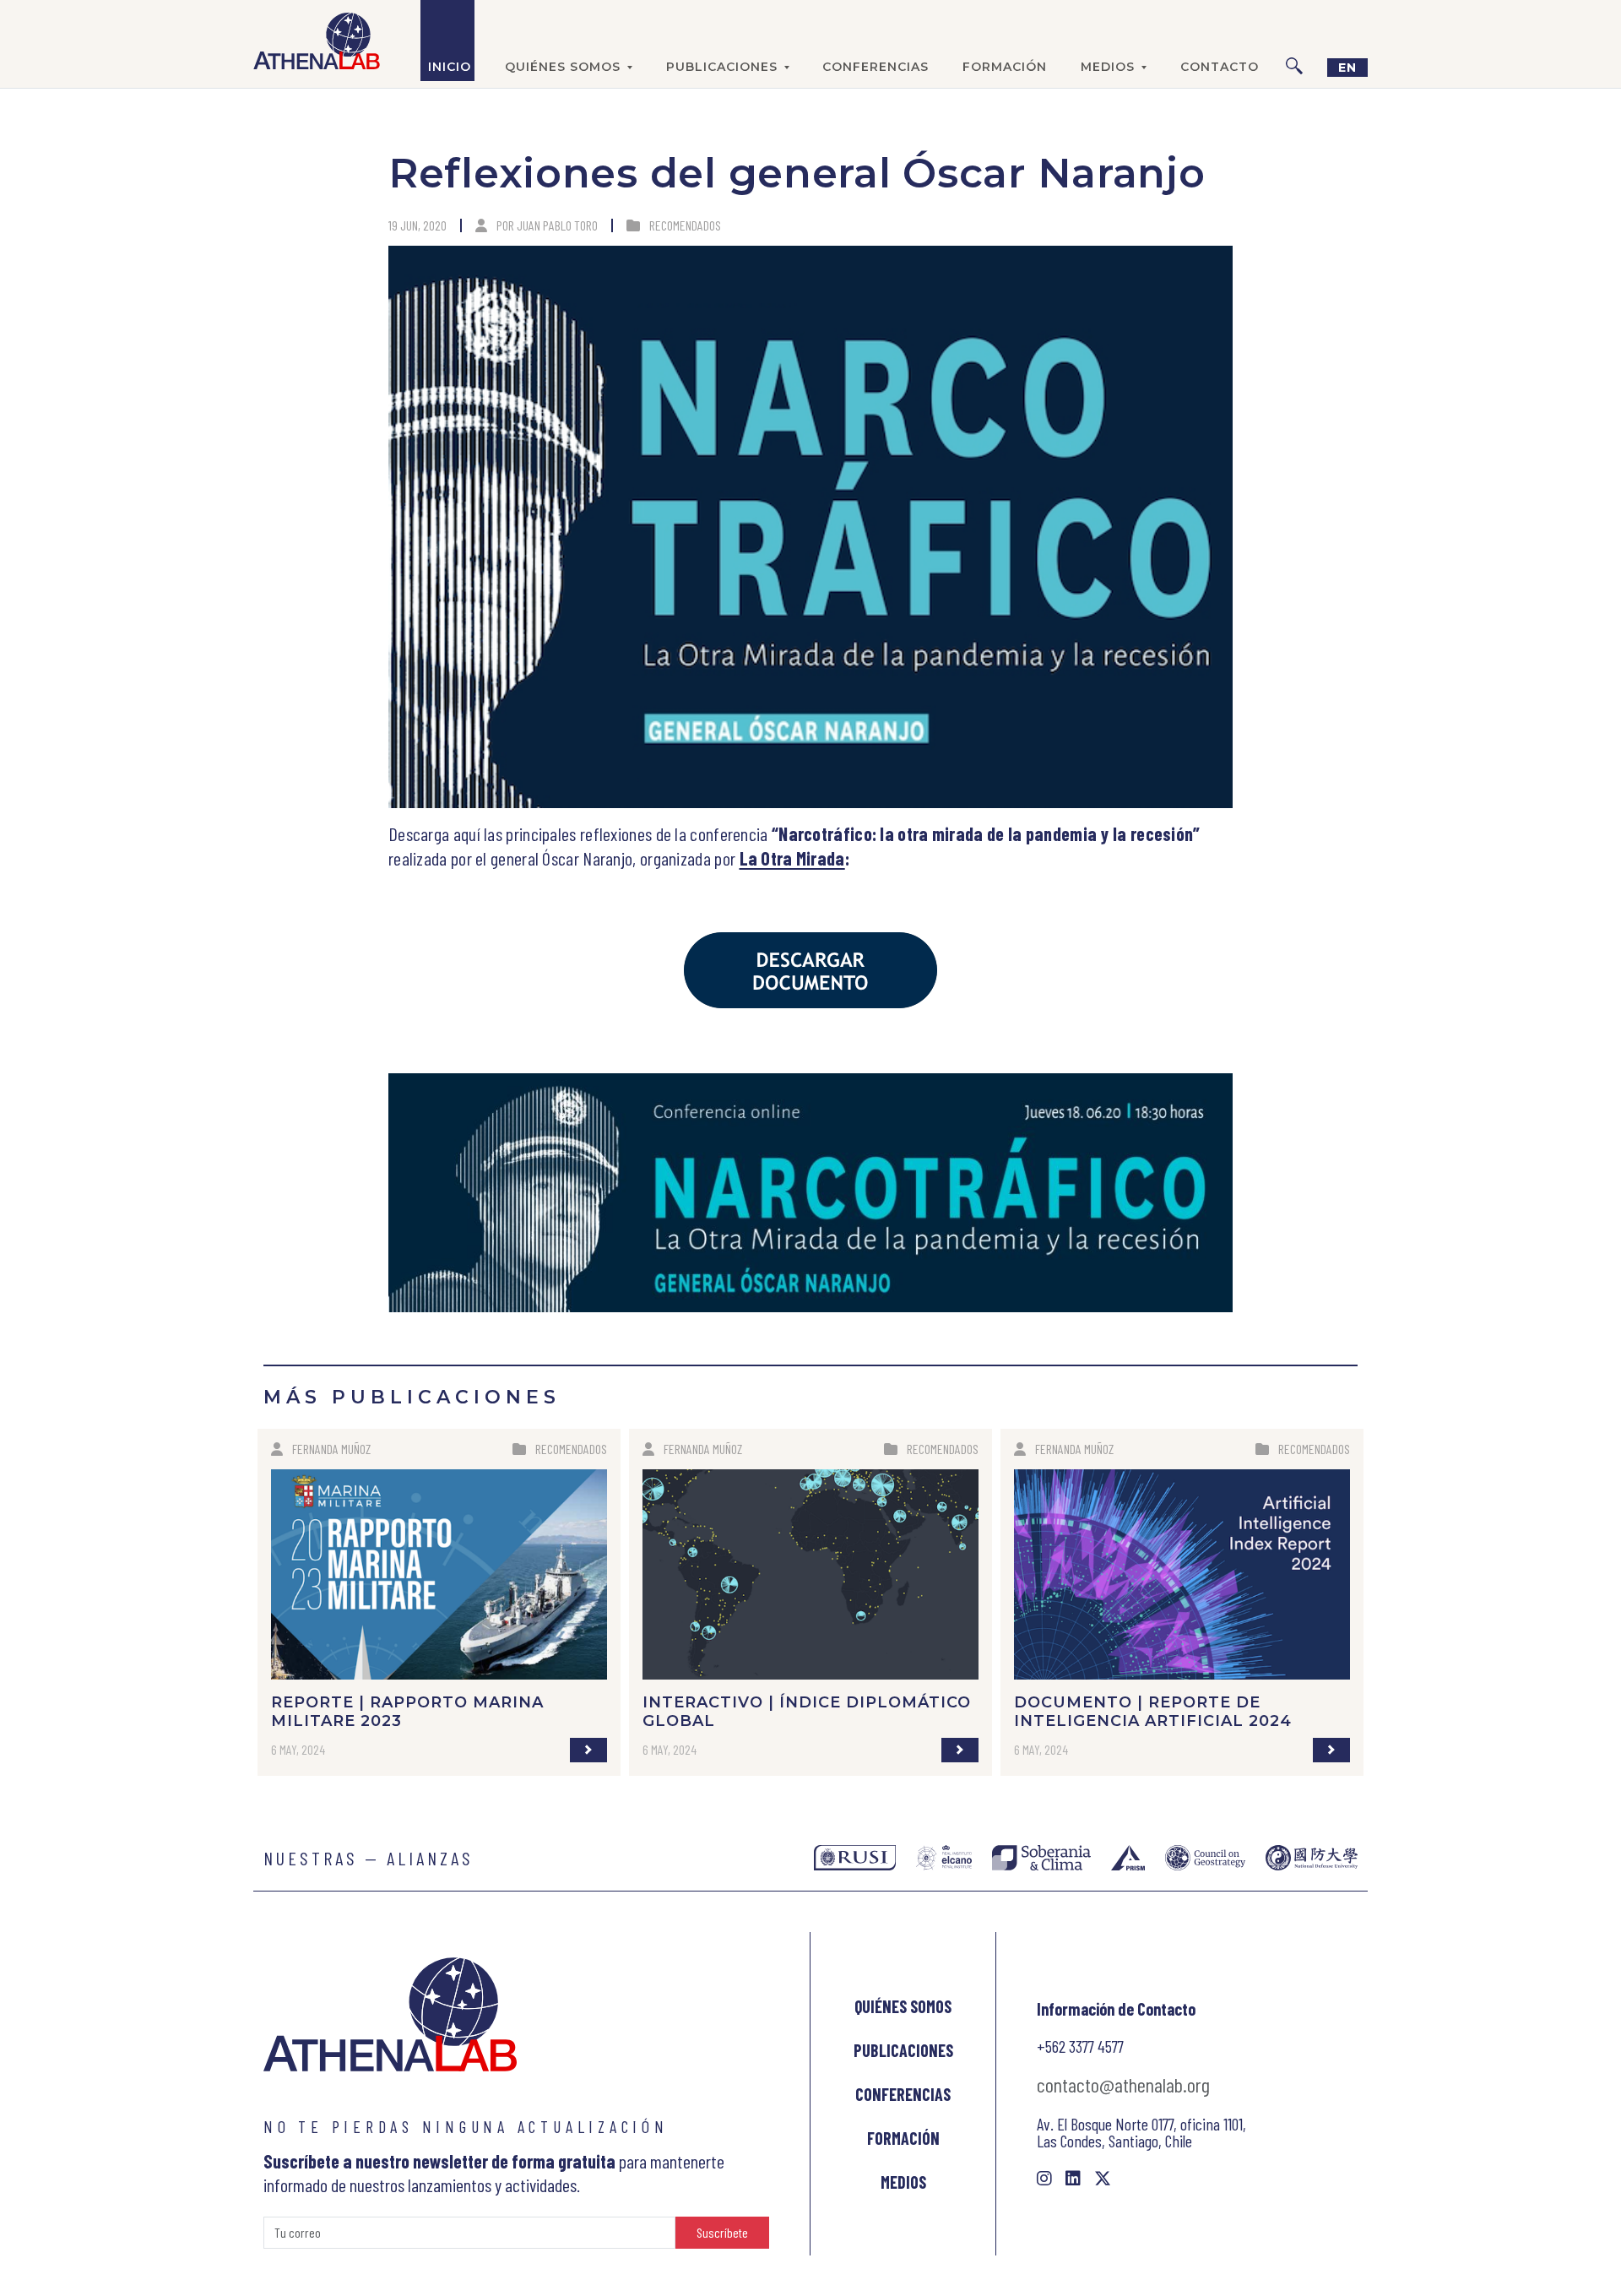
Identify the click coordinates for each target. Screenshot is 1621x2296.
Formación (1005, 67)
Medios (903, 2182)
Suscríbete (722, 2232)
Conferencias (876, 67)
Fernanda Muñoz (331, 1449)
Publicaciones (903, 2050)
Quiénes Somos (903, 2006)
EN (1347, 68)
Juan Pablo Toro (557, 225)
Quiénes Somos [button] (563, 67)
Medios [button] (1108, 67)
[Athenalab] (317, 41)
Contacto (1220, 67)
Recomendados (685, 225)
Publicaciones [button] (722, 67)
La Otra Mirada (792, 858)
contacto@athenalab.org (1123, 2084)
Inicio (450, 67)
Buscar (1294, 41)
